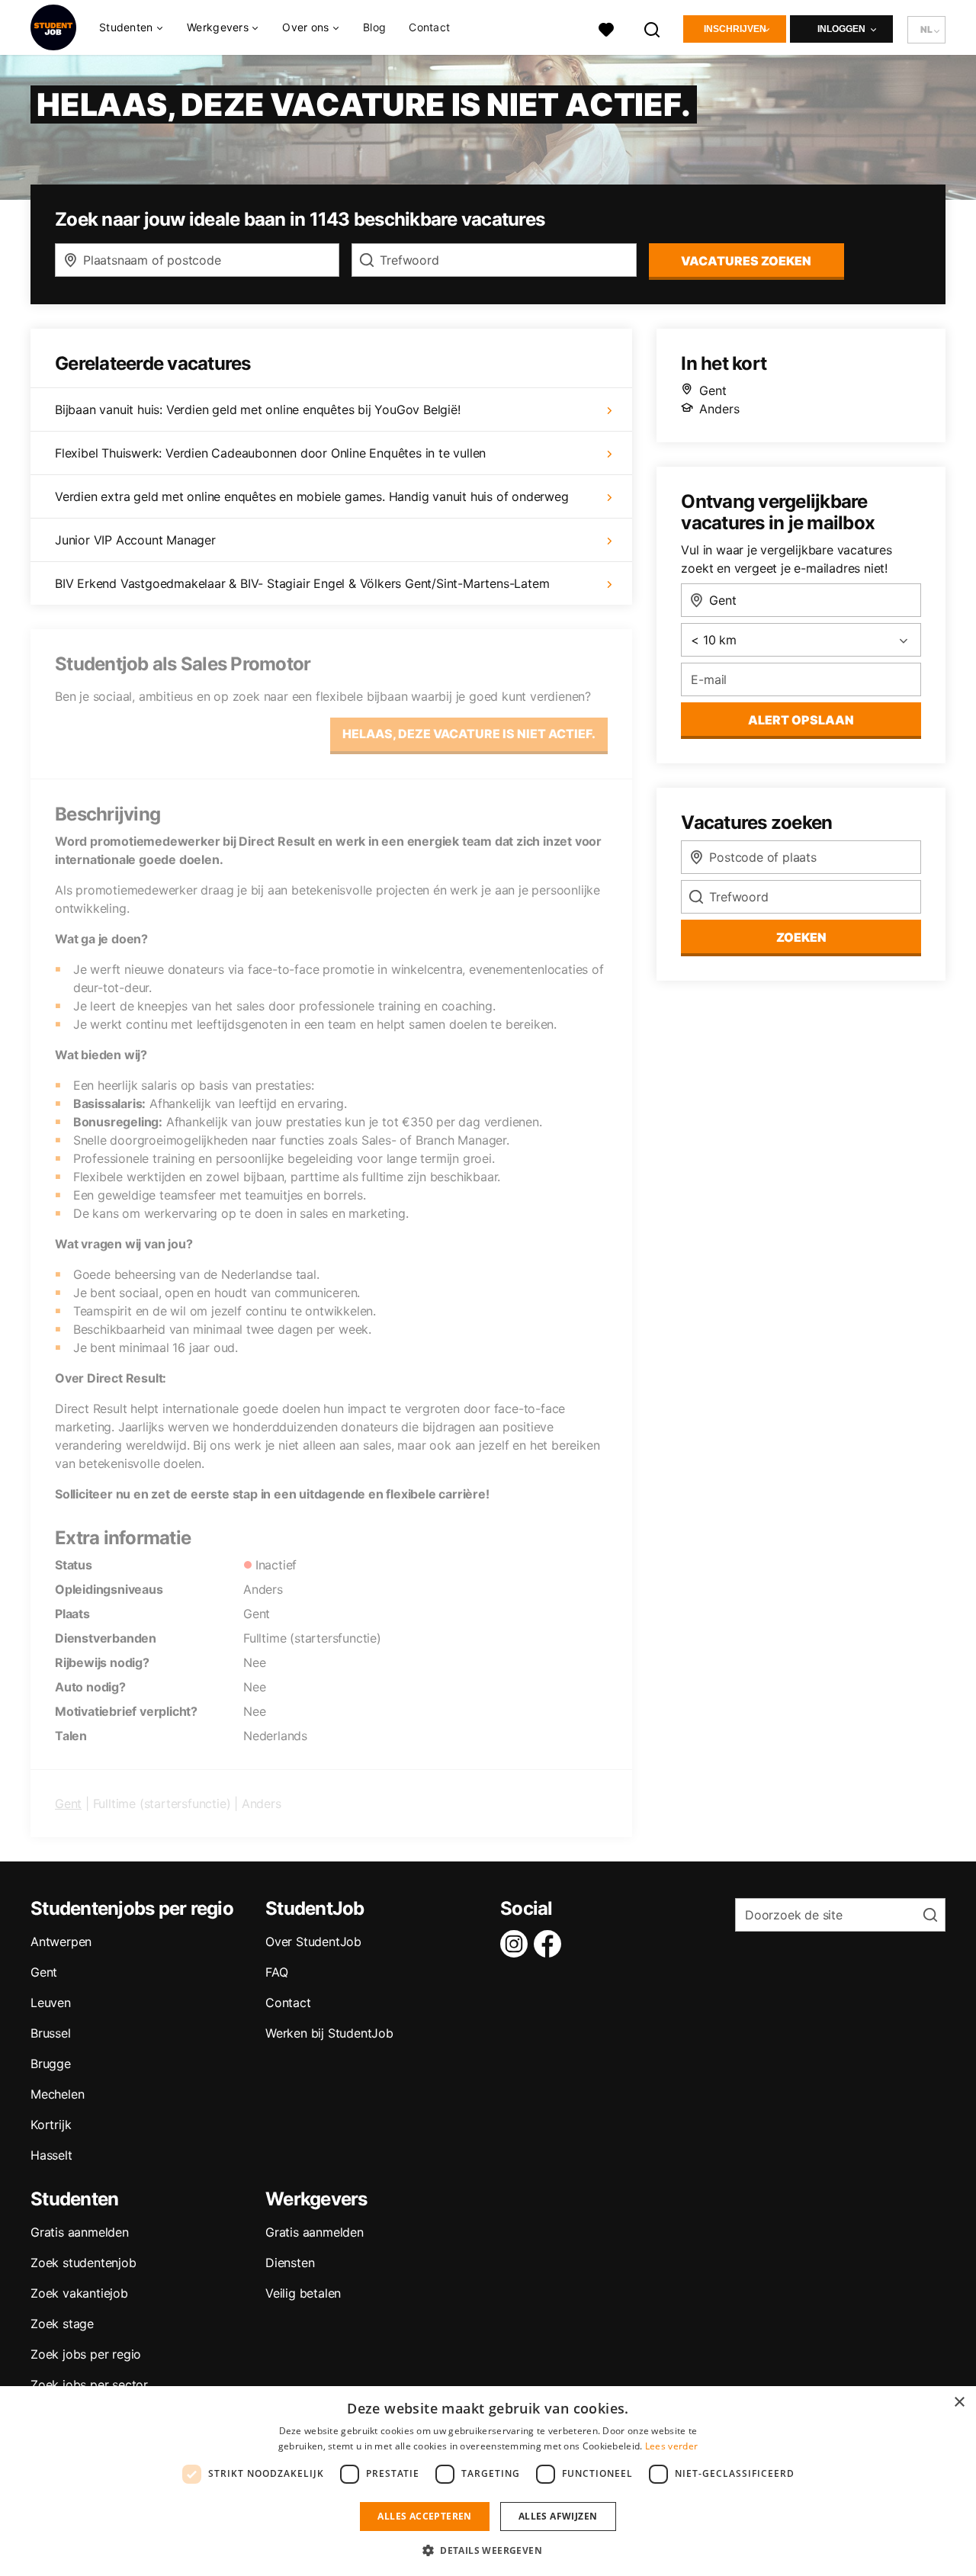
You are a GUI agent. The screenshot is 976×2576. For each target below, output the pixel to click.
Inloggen (841, 29)
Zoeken (801, 937)
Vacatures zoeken (746, 261)
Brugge (51, 2064)
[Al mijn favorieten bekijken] (606, 28)
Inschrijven (735, 29)
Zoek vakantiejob (79, 2293)
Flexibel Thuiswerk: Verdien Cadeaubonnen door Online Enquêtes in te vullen (270, 453)
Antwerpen (61, 1942)
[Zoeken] (653, 28)
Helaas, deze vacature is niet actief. (469, 734)
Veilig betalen (303, 2293)
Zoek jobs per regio (86, 2354)
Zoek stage (62, 2324)
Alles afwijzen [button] (558, 2516)
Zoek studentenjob (83, 2263)
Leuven (51, 2003)
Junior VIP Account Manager (135, 540)
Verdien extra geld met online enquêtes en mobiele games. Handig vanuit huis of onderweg (312, 496)
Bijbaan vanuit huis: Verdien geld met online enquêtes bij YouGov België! (258, 410)
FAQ (276, 1972)
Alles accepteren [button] (424, 2516)
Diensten (290, 2263)
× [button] (959, 2403)
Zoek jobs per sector (89, 2385)
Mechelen (57, 2094)
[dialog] (488, 2481)
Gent (68, 1804)
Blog (374, 27)
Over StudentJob (313, 1942)
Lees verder (671, 2446)
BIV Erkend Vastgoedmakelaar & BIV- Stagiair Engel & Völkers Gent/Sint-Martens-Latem (302, 583)
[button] (488, 2550)
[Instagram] (517, 1944)
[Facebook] (551, 1944)
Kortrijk (51, 2125)
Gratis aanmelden (80, 2232)
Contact (429, 27)
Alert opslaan (801, 720)
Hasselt (51, 2155)
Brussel (51, 2033)
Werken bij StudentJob (329, 2033)
